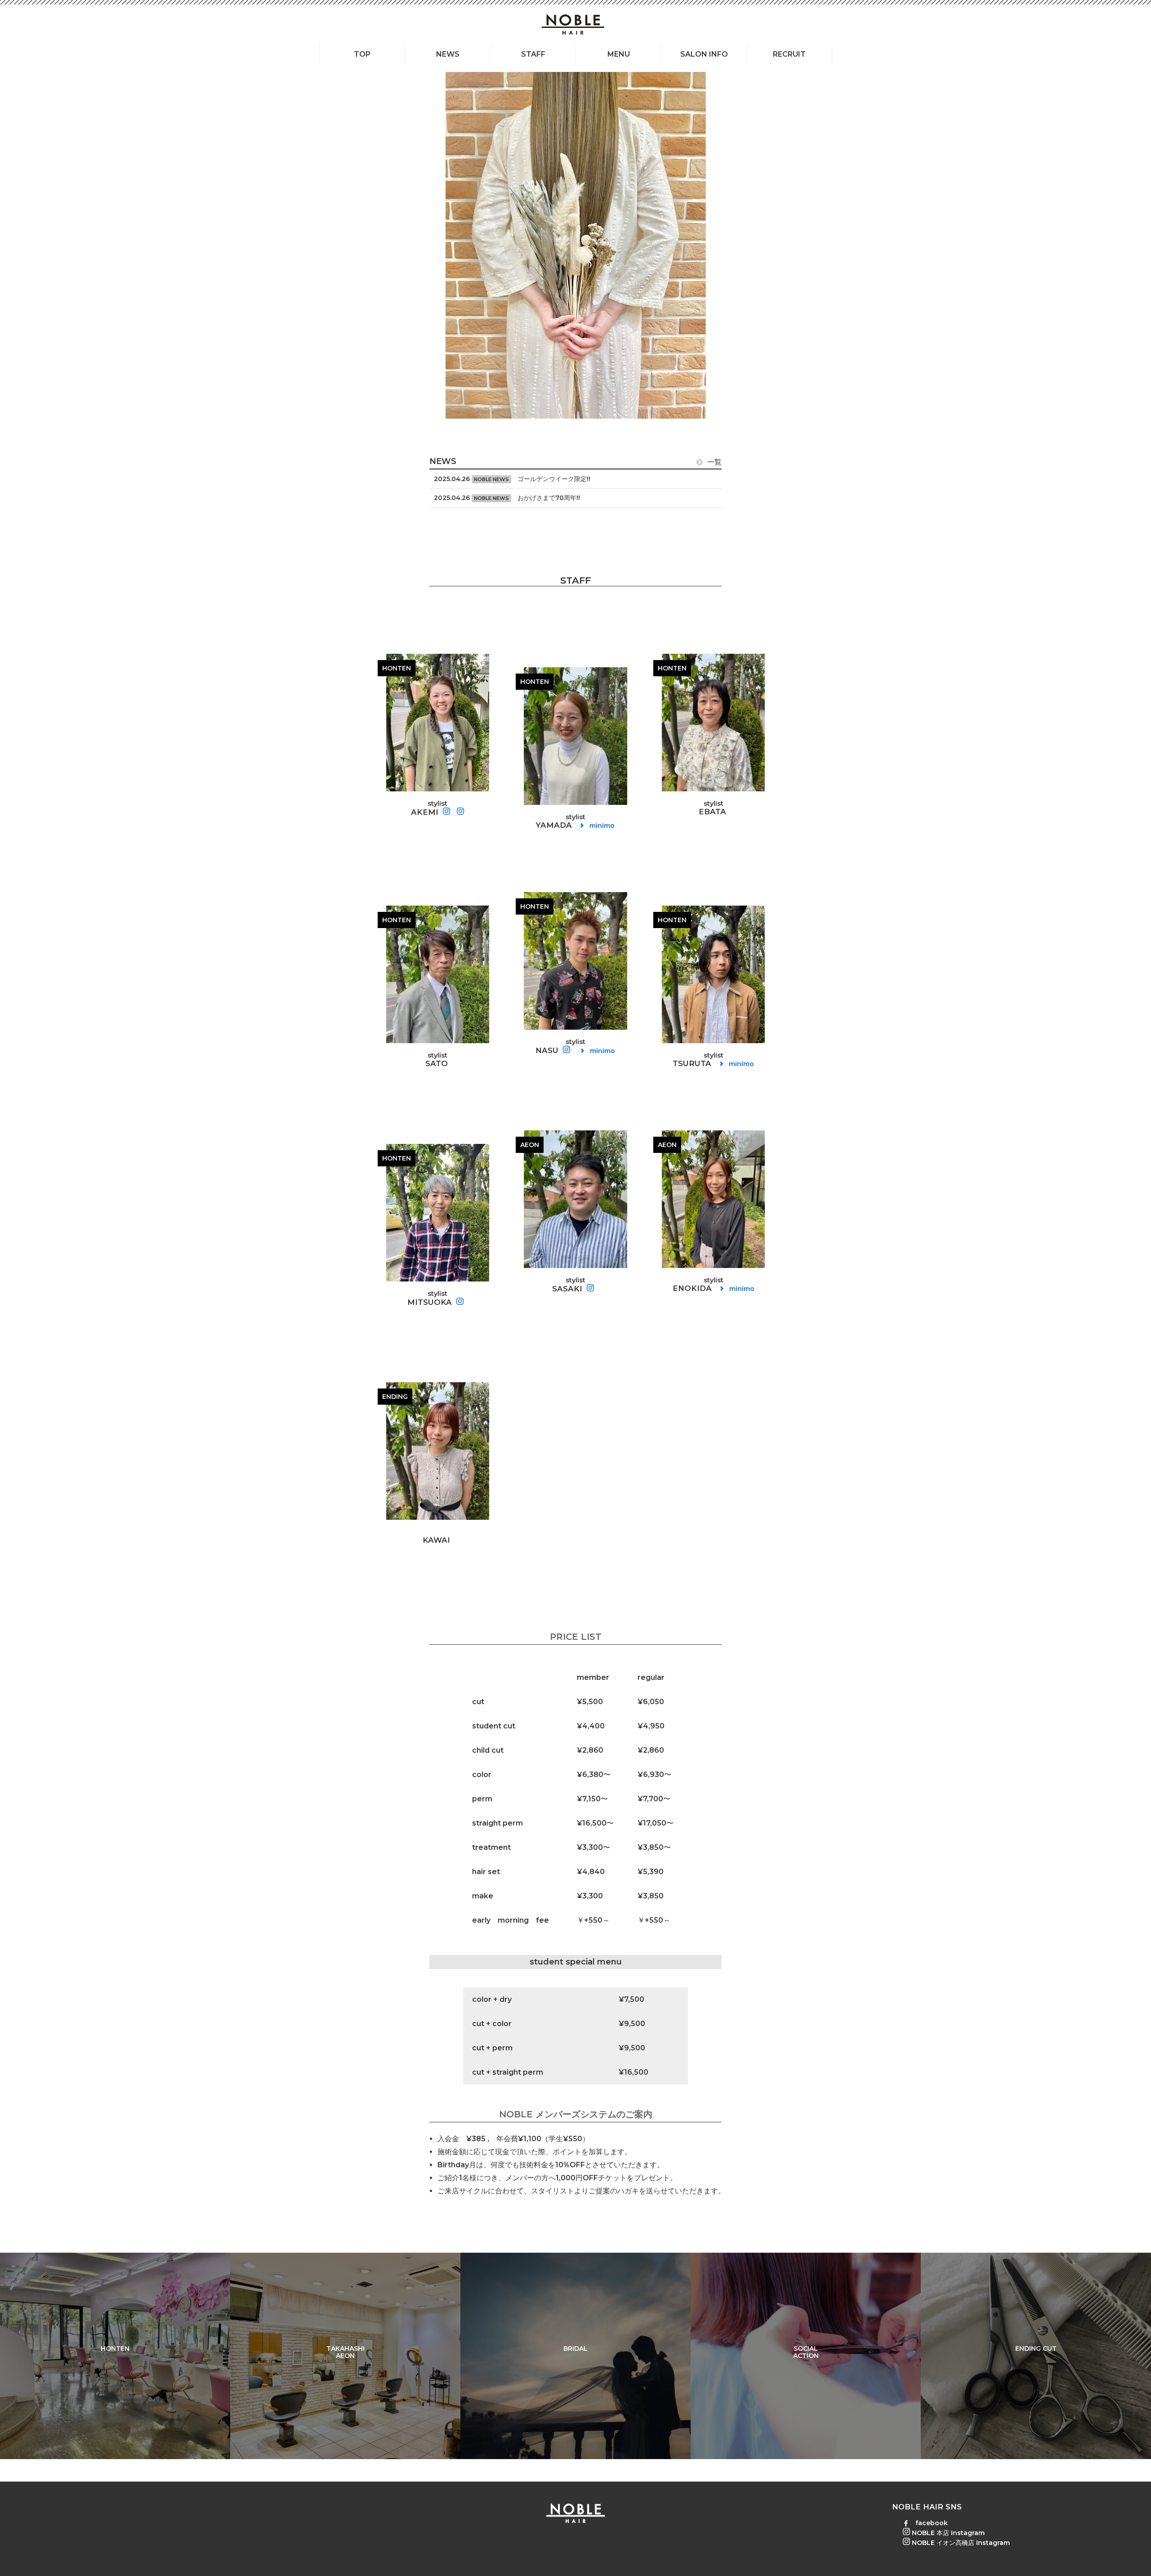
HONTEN (115, 2348)
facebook (931, 2523)
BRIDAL (575, 2348)
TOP (362, 54)
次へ (1124, 246)
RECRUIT (789, 54)
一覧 (714, 462)
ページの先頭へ (1132, 2557)
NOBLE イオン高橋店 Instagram (960, 2543)
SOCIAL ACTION (806, 2352)
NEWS (448, 54)
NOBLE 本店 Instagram (947, 2533)
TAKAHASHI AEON (346, 2352)
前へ (27, 246)
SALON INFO (704, 54)
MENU (619, 54)
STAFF (533, 54)
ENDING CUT (1036, 2348)
